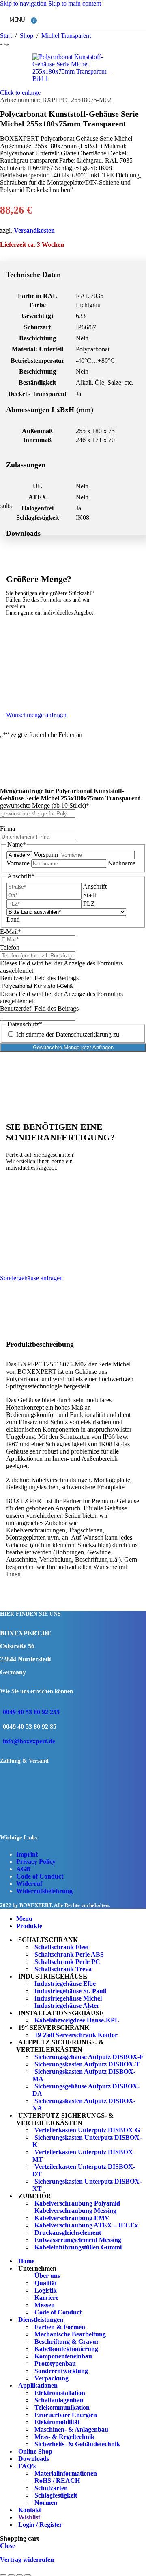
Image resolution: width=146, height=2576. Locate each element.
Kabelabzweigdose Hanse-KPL (77, 2020)
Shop (27, 36)
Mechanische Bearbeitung (70, 2334)
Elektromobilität (57, 2422)
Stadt (90, 895)
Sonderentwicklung (61, 2371)
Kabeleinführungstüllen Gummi (78, 2247)
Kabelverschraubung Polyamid (77, 2203)
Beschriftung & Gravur (67, 2342)
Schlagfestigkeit (56, 2495)
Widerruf (29, 1884)
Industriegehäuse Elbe (65, 1984)
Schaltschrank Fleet (62, 1947)
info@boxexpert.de (29, 1741)
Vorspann (46, 855)
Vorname (18, 863)
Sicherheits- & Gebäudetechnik (77, 2444)
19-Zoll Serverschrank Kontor (76, 2035)
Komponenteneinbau (63, 2356)
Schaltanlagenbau (59, 2400)
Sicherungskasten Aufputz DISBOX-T (87, 2064)
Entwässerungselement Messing (78, 2240)
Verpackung (52, 2378)
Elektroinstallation (60, 2393)
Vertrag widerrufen (27, 2560)
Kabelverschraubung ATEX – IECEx (86, 2225)
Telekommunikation (62, 2407)
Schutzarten (51, 2488)
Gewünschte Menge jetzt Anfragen (73, 1047)
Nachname (122, 863)
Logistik (46, 2290)
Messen (45, 2305)
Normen (46, 2503)
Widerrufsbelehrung (44, 1891)
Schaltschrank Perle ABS (69, 1954)
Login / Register (40, 2525)
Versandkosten (34, 230)
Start (7, 36)
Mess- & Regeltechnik (64, 2437)
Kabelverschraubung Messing (75, 2211)
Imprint (27, 1854)
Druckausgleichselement (68, 2233)
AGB (23, 1869)
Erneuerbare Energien (66, 2415)
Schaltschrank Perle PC (67, 1962)
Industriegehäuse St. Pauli (70, 1991)
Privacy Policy (36, 1862)
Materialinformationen (66, 2473)
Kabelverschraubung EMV (72, 2218)
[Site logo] (78, 34)
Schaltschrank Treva (63, 1969)
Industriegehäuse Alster (67, 2006)
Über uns (47, 2276)
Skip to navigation (24, 3)
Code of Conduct (40, 1876)
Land (13, 919)
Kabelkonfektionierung (66, 2349)
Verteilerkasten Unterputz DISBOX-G (87, 2130)
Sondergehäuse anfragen (31, 1278)
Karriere (46, 2298)
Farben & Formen (60, 2327)
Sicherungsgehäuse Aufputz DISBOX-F (89, 2057)
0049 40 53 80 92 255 (31, 1712)
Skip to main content (75, 3)
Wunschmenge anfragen (37, 715)
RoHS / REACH (57, 2481)
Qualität (46, 2283)
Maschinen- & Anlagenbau (71, 2429)
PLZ (89, 903)
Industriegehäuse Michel (68, 1998)
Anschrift (95, 886)
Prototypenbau (55, 2364)
